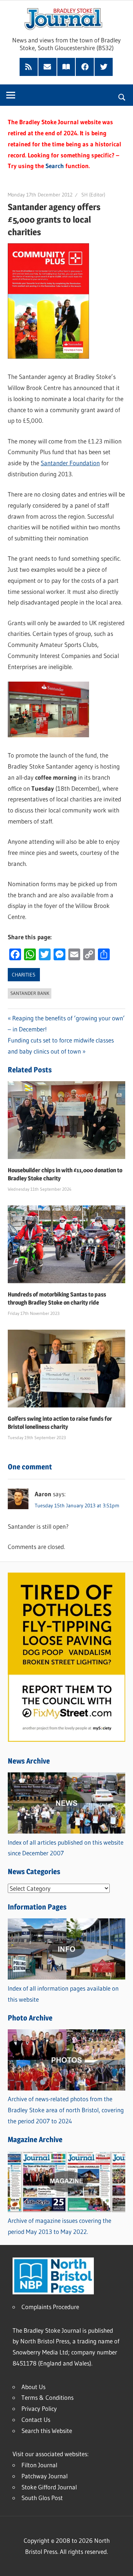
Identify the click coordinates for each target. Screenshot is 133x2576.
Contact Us (36, 2420)
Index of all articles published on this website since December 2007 (66, 1848)
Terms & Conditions (47, 2397)
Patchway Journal (45, 2476)
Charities (24, 975)
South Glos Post (42, 2498)
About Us (33, 2387)
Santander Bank (30, 993)
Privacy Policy (39, 2408)
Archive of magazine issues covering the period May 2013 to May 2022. (59, 2226)
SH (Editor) (93, 195)
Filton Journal (39, 2465)
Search (55, 166)
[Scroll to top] (121, 2564)
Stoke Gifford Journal (49, 2487)
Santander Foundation (70, 463)
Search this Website (47, 2431)
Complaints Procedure (50, 2307)
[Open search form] (122, 96)
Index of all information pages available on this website (63, 1994)
